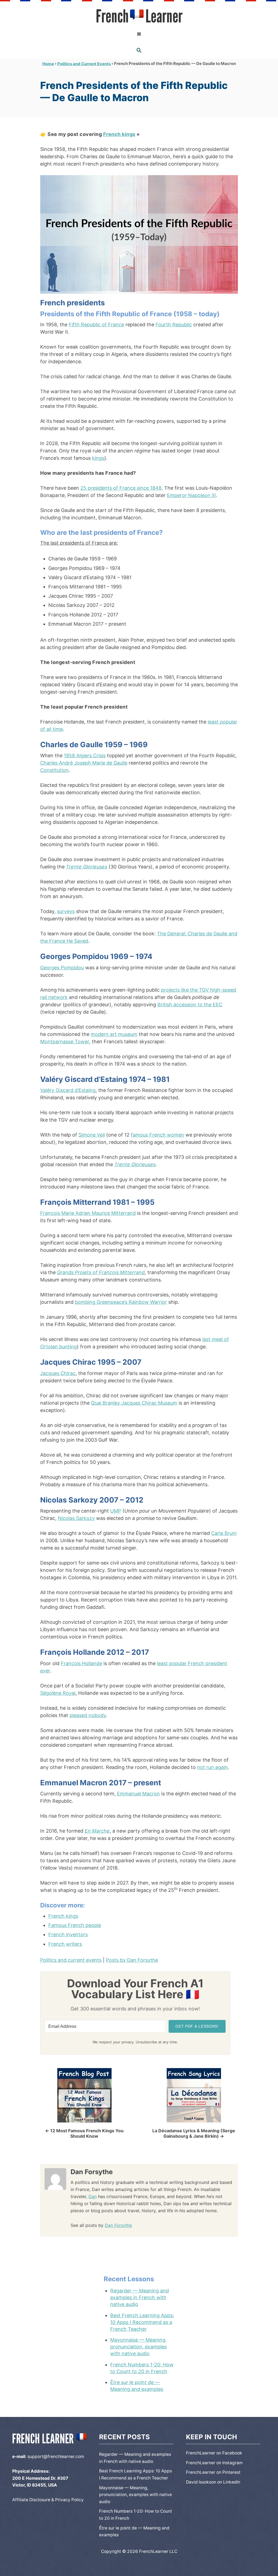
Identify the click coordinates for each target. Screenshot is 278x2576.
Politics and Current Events (84, 63)
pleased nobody (88, 1715)
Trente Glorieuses (87, 867)
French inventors (68, 1934)
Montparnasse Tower (65, 1042)
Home (48, 63)
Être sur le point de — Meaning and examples (137, 2386)
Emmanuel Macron (138, 1794)
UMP (116, 1511)
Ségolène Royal (58, 1693)
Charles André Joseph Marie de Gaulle (84, 763)
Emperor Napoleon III (191, 495)
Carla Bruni (224, 1533)
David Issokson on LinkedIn (213, 2482)
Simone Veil (92, 1135)
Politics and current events (71, 1960)
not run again (212, 1767)
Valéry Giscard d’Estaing (68, 1090)
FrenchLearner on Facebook (214, 2453)
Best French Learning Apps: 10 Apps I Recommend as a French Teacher (142, 2322)
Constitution (54, 770)
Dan (93, 2196)
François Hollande (81, 1663)
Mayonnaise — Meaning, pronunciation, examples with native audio (138, 2347)
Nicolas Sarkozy (76, 1518)
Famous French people (75, 1925)
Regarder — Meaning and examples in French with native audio (140, 2297)
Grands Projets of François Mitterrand (101, 1272)
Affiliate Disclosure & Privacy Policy (48, 2500)
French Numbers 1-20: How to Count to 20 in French (142, 2368)
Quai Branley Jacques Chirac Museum (134, 1403)
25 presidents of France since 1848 (121, 488)
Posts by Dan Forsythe (132, 1960)
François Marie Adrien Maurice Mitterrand (88, 1213)
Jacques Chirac (58, 1373)
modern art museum (114, 1034)
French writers (65, 1944)
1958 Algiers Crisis (85, 755)
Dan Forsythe (118, 2225)
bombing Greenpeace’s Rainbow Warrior (121, 1302)
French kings (119, 134)
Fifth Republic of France (96, 325)
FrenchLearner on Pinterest (213, 2472)
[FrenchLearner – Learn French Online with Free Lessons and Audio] (139, 16)
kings (98, 458)
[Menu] (139, 34)
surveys (66, 911)
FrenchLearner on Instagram (214, 2463)
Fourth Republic (174, 325)
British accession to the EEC (190, 1005)
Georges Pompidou (62, 968)
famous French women (157, 1135)
